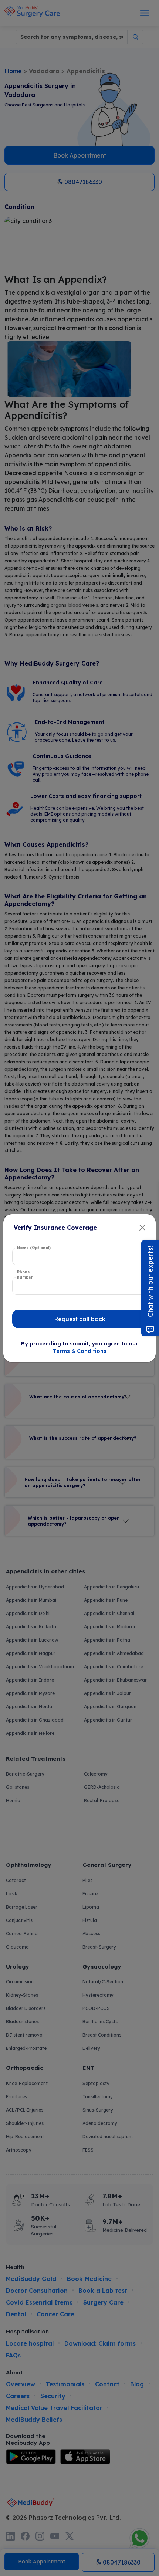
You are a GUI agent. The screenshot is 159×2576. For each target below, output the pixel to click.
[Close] (142, 1228)
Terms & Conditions (80, 1351)
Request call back (80, 1319)
